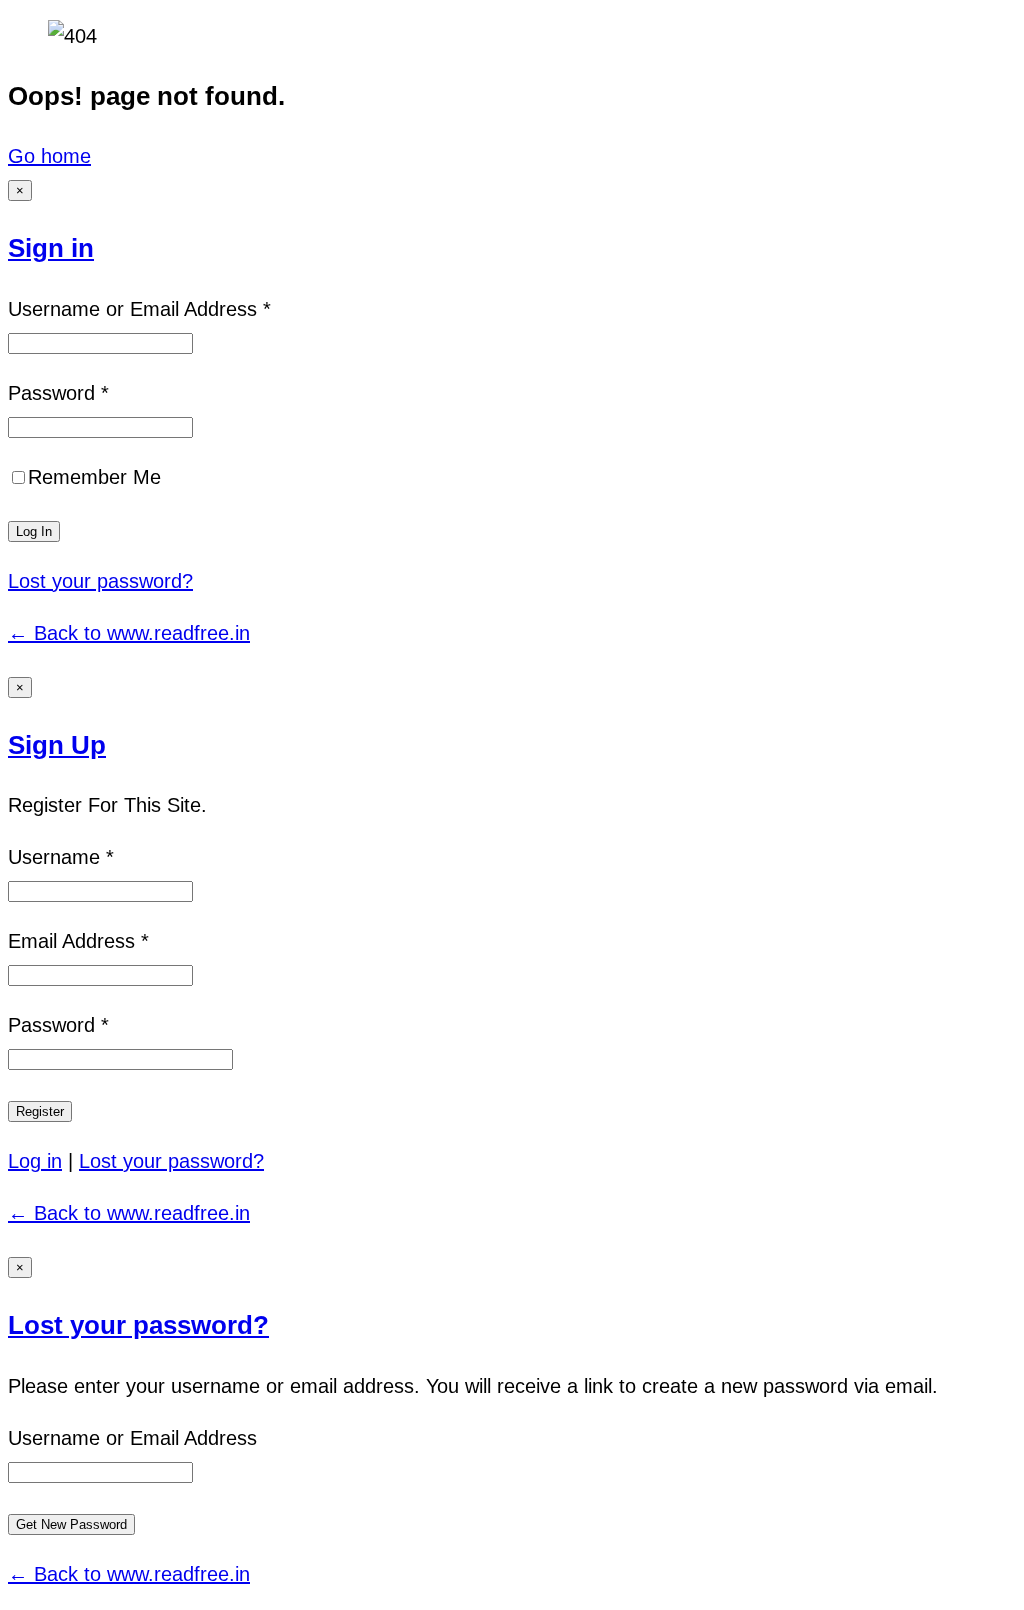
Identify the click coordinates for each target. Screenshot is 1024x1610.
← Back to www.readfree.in (129, 633)
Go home (49, 156)
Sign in (51, 248)
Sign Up (57, 745)
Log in (35, 1161)
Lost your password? (100, 581)
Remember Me (94, 477)
